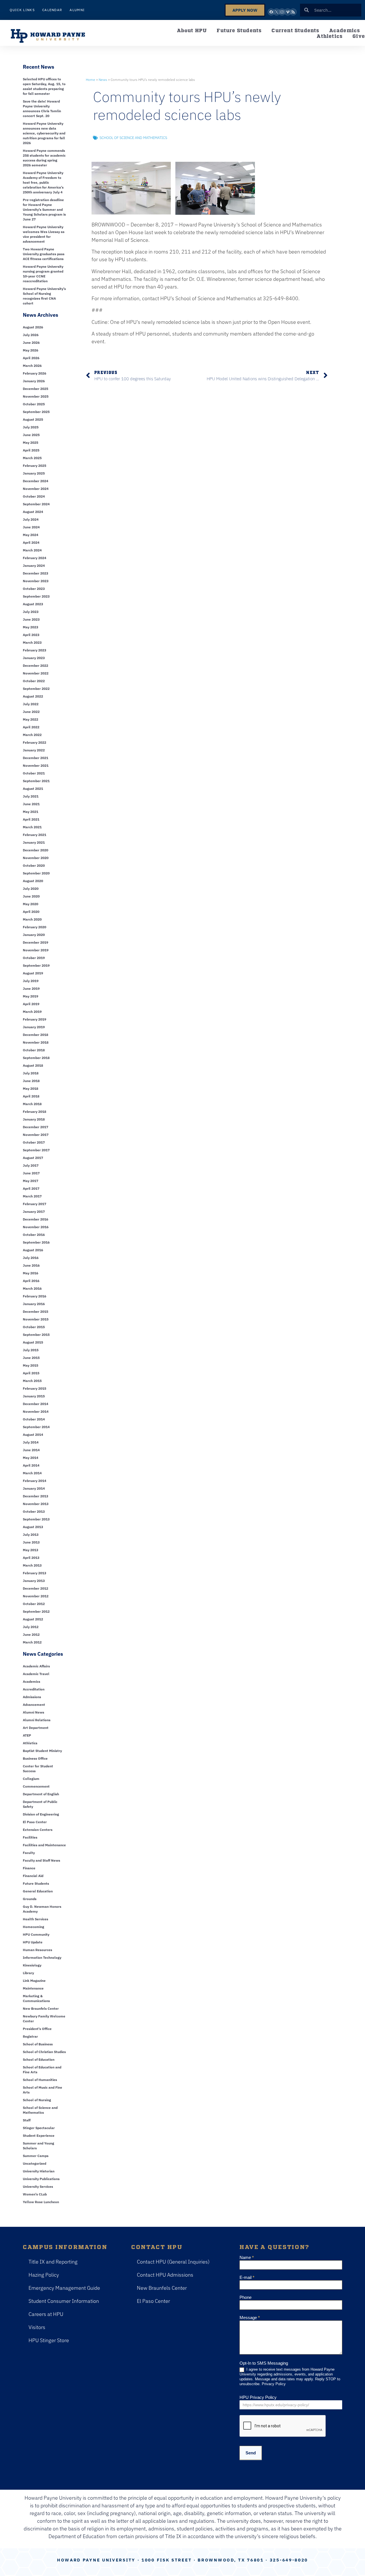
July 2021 (31, 796)
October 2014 (34, 1419)
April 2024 (31, 542)
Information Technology (42, 1957)
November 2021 (36, 765)
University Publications (41, 2179)
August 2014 (33, 1435)
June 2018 (31, 1081)
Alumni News (34, 1712)
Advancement (34, 1705)
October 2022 (34, 681)
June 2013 (31, 1542)
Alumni (77, 10)
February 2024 (35, 558)
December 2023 (36, 573)
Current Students (295, 30)
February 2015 (35, 1388)
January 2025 (34, 473)
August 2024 (33, 512)
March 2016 (32, 1288)
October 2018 (34, 1050)
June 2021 (31, 804)
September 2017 (36, 1150)
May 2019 (31, 996)
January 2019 (34, 1027)
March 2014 (32, 1473)
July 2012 (31, 1627)
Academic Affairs (36, 1666)
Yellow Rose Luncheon (41, 2202)
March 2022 (32, 735)
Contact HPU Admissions (165, 2275)
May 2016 (31, 1273)
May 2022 (31, 719)
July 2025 (31, 427)
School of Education (39, 2059)
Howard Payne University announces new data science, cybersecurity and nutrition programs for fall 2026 (44, 133)
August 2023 (33, 604)
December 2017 (36, 1127)
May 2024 (31, 535)
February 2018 (35, 1112)
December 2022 (36, 666)
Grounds (30, 1899)
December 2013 (36, 1496)
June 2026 (31, 343)
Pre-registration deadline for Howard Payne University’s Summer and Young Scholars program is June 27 (44, 209)
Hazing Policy (44, 2275)
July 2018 (31, 1073)
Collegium (31, 1779)
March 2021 (32, 827)
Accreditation (34, 1689)
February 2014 (35, 1481)
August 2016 (33, 1250)
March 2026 (32, 366)
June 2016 (31, 1265)
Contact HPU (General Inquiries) (173, 2262)
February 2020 (35, 927)
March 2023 (32, 642)
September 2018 (36, 1058)
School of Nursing (37, 2100)
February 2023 (35, 650)
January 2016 (34, 1304)
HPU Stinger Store (49, 2340)
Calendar (52, 10)
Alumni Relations (37, 1720)
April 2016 (31, 1281)
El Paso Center (35, 1822)
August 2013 (33, 1527)
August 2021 (33, 789)
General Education (38, 1891)
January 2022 (34, 750)
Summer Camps (36, 2156)
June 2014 (31, 1450)
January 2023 (34, 658)
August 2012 (33, 1619)
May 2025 (31, 442)
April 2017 (31, 1188)
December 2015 (36, 1311)
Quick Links (22, 10)
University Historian (39, 2171)
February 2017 (35, 1204)
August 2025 (33, 419)
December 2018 (36, 1035)
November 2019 (36, 950)
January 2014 (34, 1488)
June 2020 (31, 896)
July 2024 (31, 519)
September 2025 (36, 412)
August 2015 (33, 1342)
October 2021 (34, 773)
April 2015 (31, 1373)
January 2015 (34, 1396)
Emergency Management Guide (64, 2288)
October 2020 (34, 865)
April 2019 (31, 1004)
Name (247, 2258)
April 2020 (31, 912)
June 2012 (31, 1634)
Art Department (36, 1728)
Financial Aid (33, 1876)
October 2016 (34, 1235)
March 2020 (32, 919)
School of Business (38, 2044)
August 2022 (33, 696)
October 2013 (34, 1511)
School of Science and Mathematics (133, 138)
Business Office (35, 1758)
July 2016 (31, 1258)
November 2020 (36, 858)
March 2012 (32, 1642)
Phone (246, 2297)
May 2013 (31, 1550)
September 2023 (36, 596)
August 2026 (33, 327)
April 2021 (31, 819)
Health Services (36, 1919)
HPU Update (33, 1942)
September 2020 (36, 873)
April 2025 (31, 450)
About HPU (192, 30)
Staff (27, 2120)
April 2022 (31, 727)
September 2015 (36, 1335)
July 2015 (31, 1350)
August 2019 (33, 973)
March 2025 (32, 458)
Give (359, 36)
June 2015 (31, 1358)
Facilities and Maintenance (44, 1845)
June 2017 (31, 1173)
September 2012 (36, 1611)
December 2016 (36, 1219)
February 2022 (35, 742)
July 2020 (31, 889)
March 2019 (32, 1012)
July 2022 (31, 704)
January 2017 (34, 1212)
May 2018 (31, 1088)
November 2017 (36, 1135)
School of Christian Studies (44, 2052)
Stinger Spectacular (39, 2128)
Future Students (239, 30)
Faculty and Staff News (41, 1860)
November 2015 (36, 1319)
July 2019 (31, 981)
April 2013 (31, 1558)
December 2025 (36, 389)
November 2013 (36, 1504)
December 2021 (36, 758)
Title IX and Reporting (53, 2262)
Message (250, 2318)
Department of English (41, 1794)
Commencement (36, 1786)
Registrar (30, 2036)
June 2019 (31, 989)
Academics (345, 30)
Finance (29, 1868)
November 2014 (36, 1411)
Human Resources (37, 1950)
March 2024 (32, 550)
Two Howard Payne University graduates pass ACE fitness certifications (44, 254)
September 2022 (36, 689)
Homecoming (34, 1927)
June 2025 (31, 435)
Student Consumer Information (64, 2301)
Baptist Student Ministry (42, 1751)
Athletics (330, 36)
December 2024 (36, 481)
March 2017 (32, 1196)
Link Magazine (34, 1981)
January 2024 (34, 566)
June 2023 (31, 619)
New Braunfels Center (41, 2008)
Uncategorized (35, 2163)
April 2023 (31, 635)
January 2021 (34, 842)
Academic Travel (36, 1674)
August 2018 (33, 1065)
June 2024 (31, 527)
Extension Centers (38, 1830)
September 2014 (36, 1427)
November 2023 (36, 581)
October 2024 (34, 496)
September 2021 (36, 781)
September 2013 (36, 1519)
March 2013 (32, 1565)
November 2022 (36, 673)
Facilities (30, 1837)
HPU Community (36, 1934)
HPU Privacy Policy (258, 2397)
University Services (38, 2186)
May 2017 (31, 1181)
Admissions (32, 1697)
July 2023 (31, 612)
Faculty (29, 1853)
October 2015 (34, 1327)
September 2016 (36, 1242)
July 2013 (31, 1535)
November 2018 (36, 1042)
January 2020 (34, 935)
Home (91, 80)
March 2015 (32, 1381)
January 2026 (34, 381)
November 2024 (36, 489)
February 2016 (35, 1296)
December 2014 (36, 1404)
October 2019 (34, 958)
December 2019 (36, 942)
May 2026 (31, 350)
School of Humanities (40, 2080)
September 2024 (36, 504)
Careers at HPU (46, 2314)
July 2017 (31, 1165)
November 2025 (36, 396)
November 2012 (36, 1596)
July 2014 (31, 1442)
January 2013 (34, 1581)
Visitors (37, 2327)
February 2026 (35, 373)
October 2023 (34, 589)
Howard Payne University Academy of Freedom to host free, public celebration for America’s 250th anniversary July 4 (43, 182)
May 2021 (31, 812)
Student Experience (39, 2136)
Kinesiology (32, 1965)
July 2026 (31, 335)
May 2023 (31, 627)
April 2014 (31, 1465)
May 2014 (31, 1458)
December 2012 (36, 1588)
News (103, 80)
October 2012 (34, 1604)
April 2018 (31, 1096)
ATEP (27, 1735)
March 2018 (32, 1104)
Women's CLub (35, 2194)
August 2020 (33, 881)
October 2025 (34, 404)
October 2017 (34, 1142)
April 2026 (31, 358)
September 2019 (36, 965)
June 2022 (31, 712)
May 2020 (31, 904)
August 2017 (33, 1158)
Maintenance (33, 1988)
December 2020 (36, 850)
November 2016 (36, 1227)
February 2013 (35, 1573)
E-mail (247, 2277)
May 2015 (31, 1365)
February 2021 (35, 835)
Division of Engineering (41, 1814)
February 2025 (35, 466)
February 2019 (35, 1019)
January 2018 (34, 1119)
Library (28, 1973)
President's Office (37, 2029)
